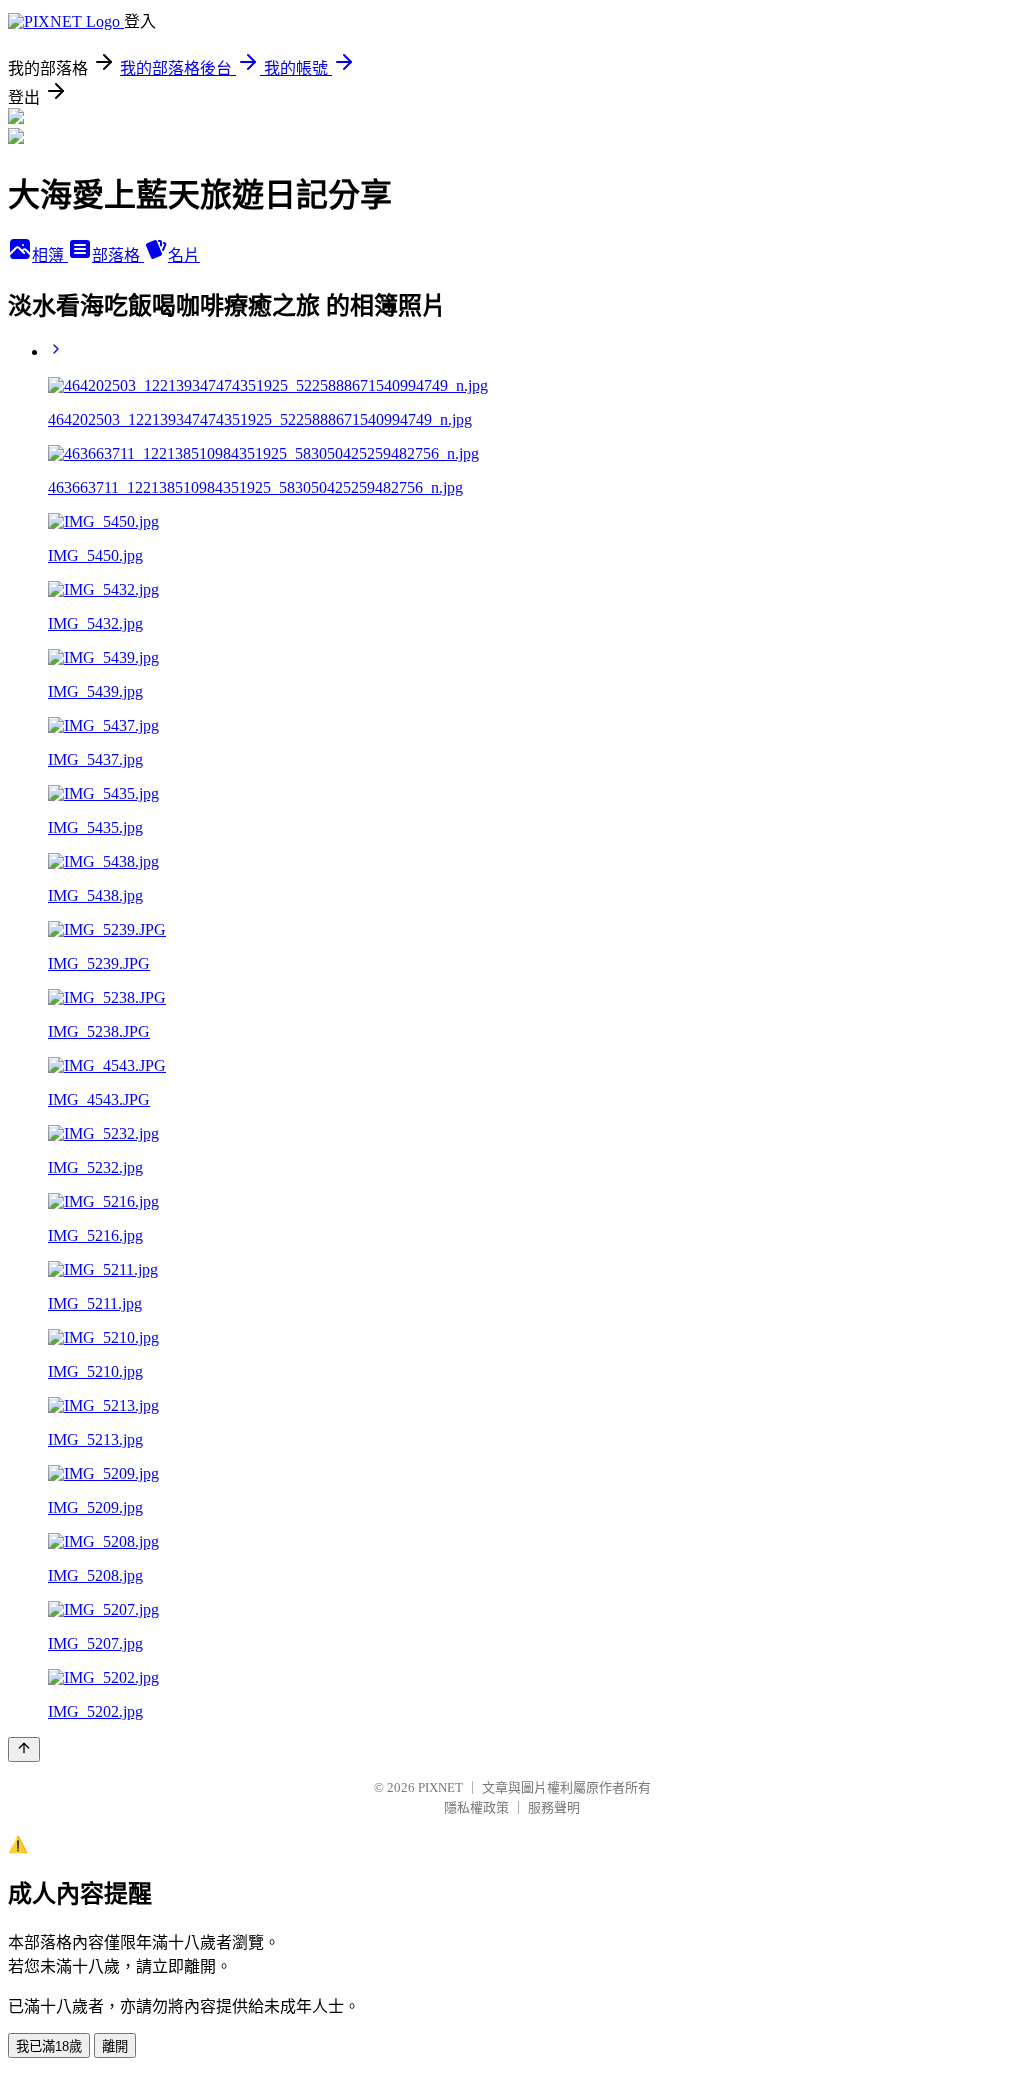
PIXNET (440, 1787)
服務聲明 (554, 1807)
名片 (184, 255)
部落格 (118, 255)
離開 (115, 2046)
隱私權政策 (476, 1807)
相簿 (50, 255)
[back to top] (24, 1749)
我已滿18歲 (49, 2046)
